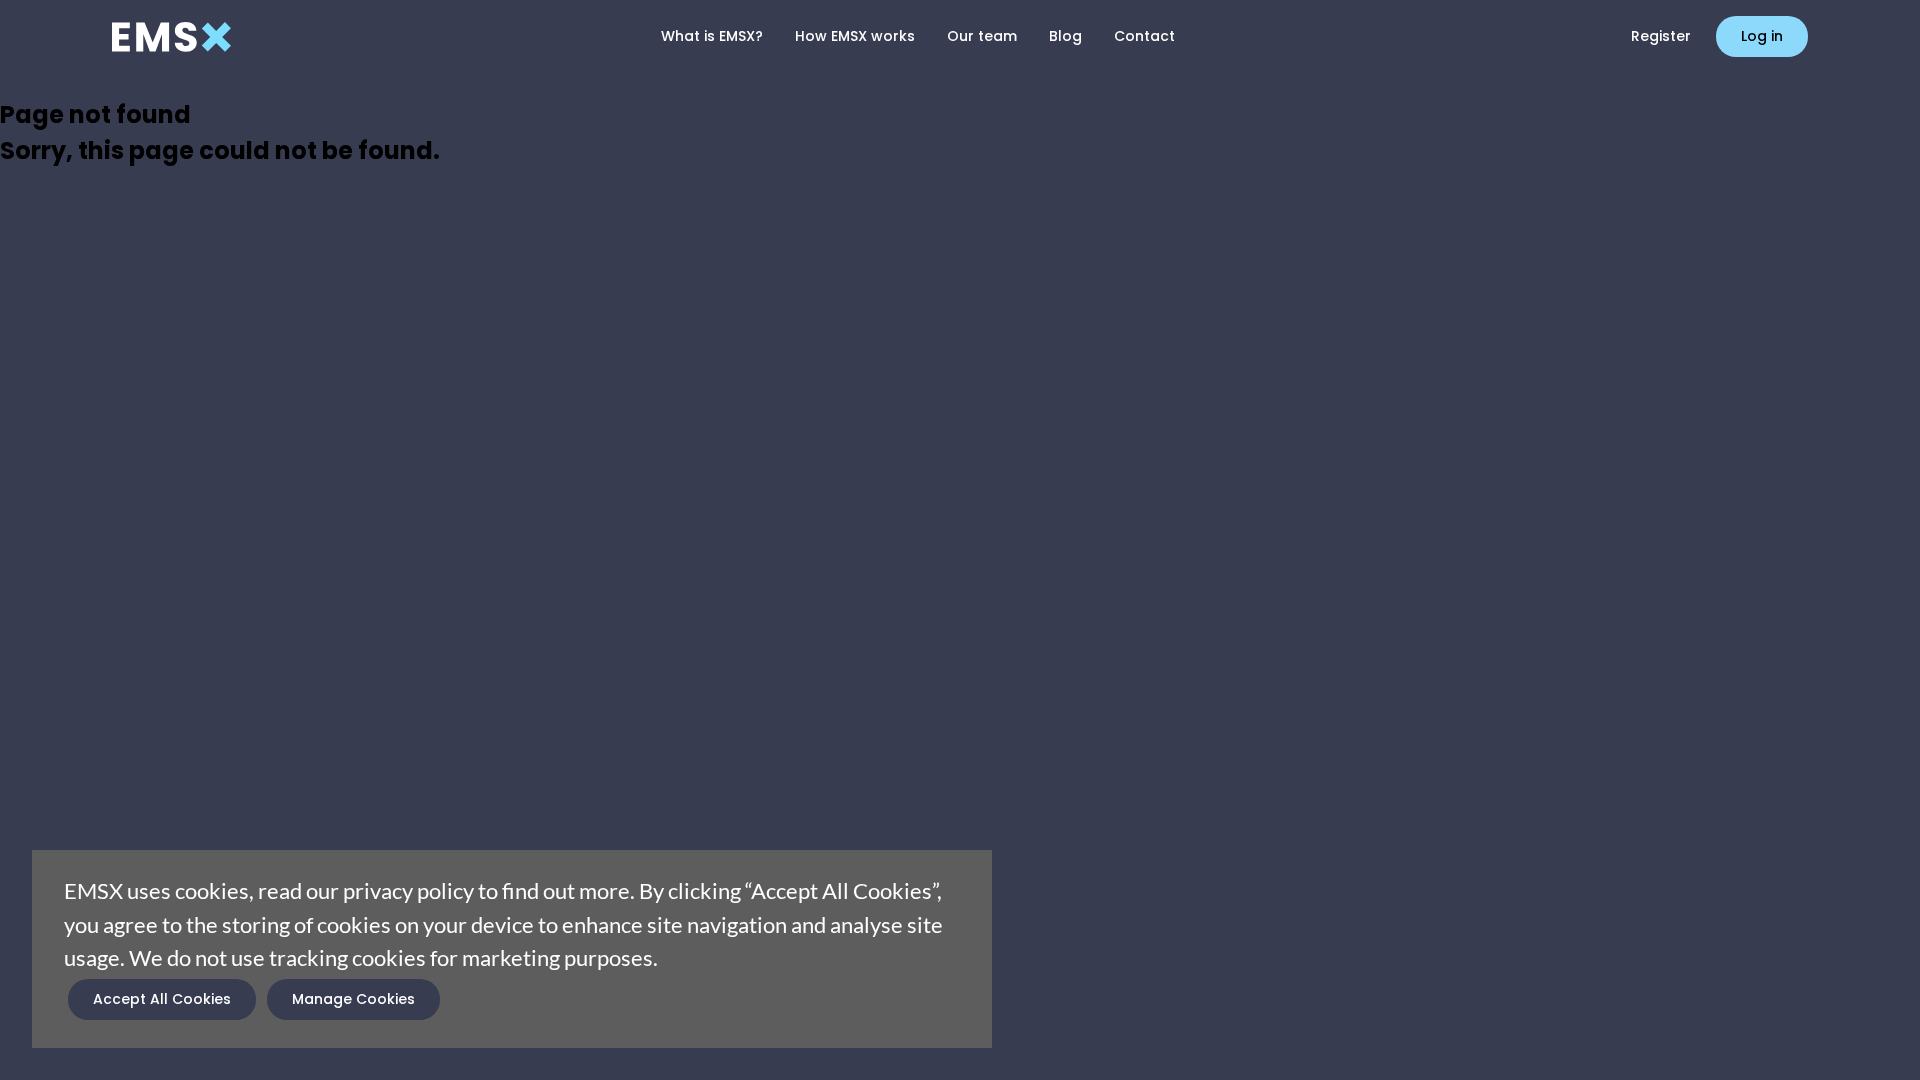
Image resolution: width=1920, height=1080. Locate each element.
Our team (982, 36)
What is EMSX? (712, 36)
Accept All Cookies (162, 999)
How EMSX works (855, 36)
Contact (1144, 36)
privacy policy (408, 890)
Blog (1065, 36)
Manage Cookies (353, 999)
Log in (1762, 36)
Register (1661, 36)
